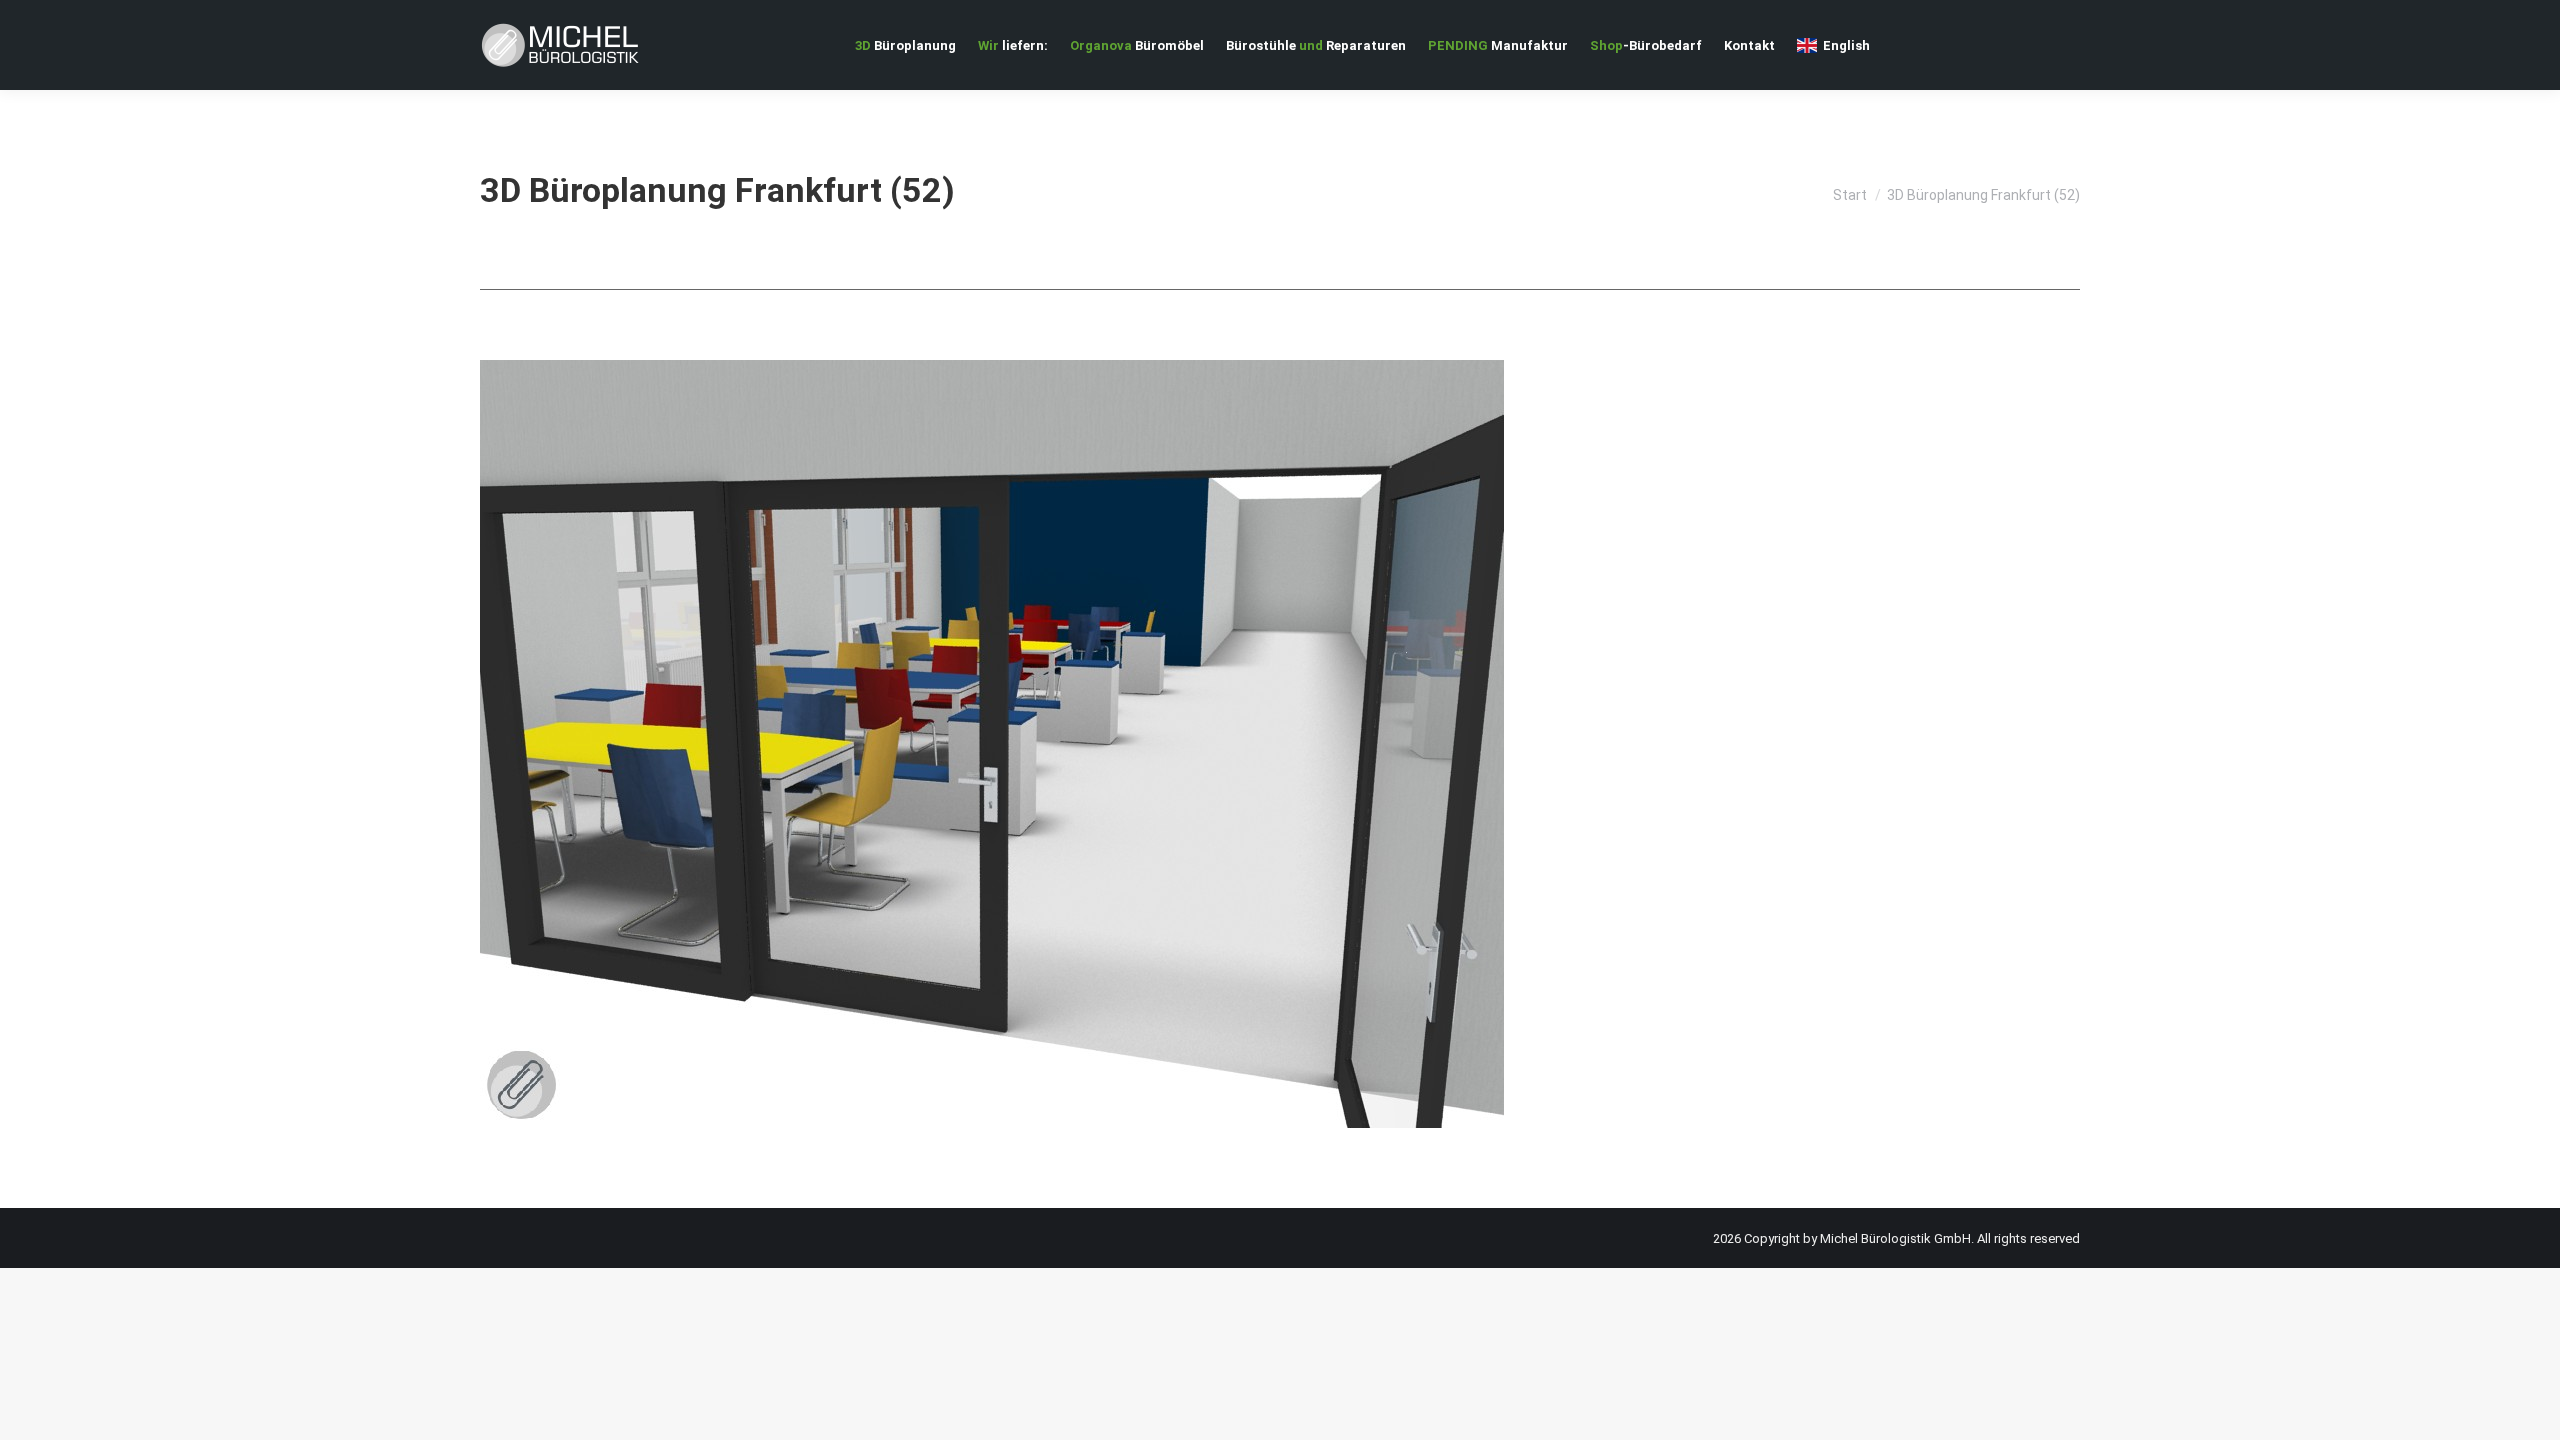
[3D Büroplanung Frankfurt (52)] (1280, 744)
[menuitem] (905, 45)
